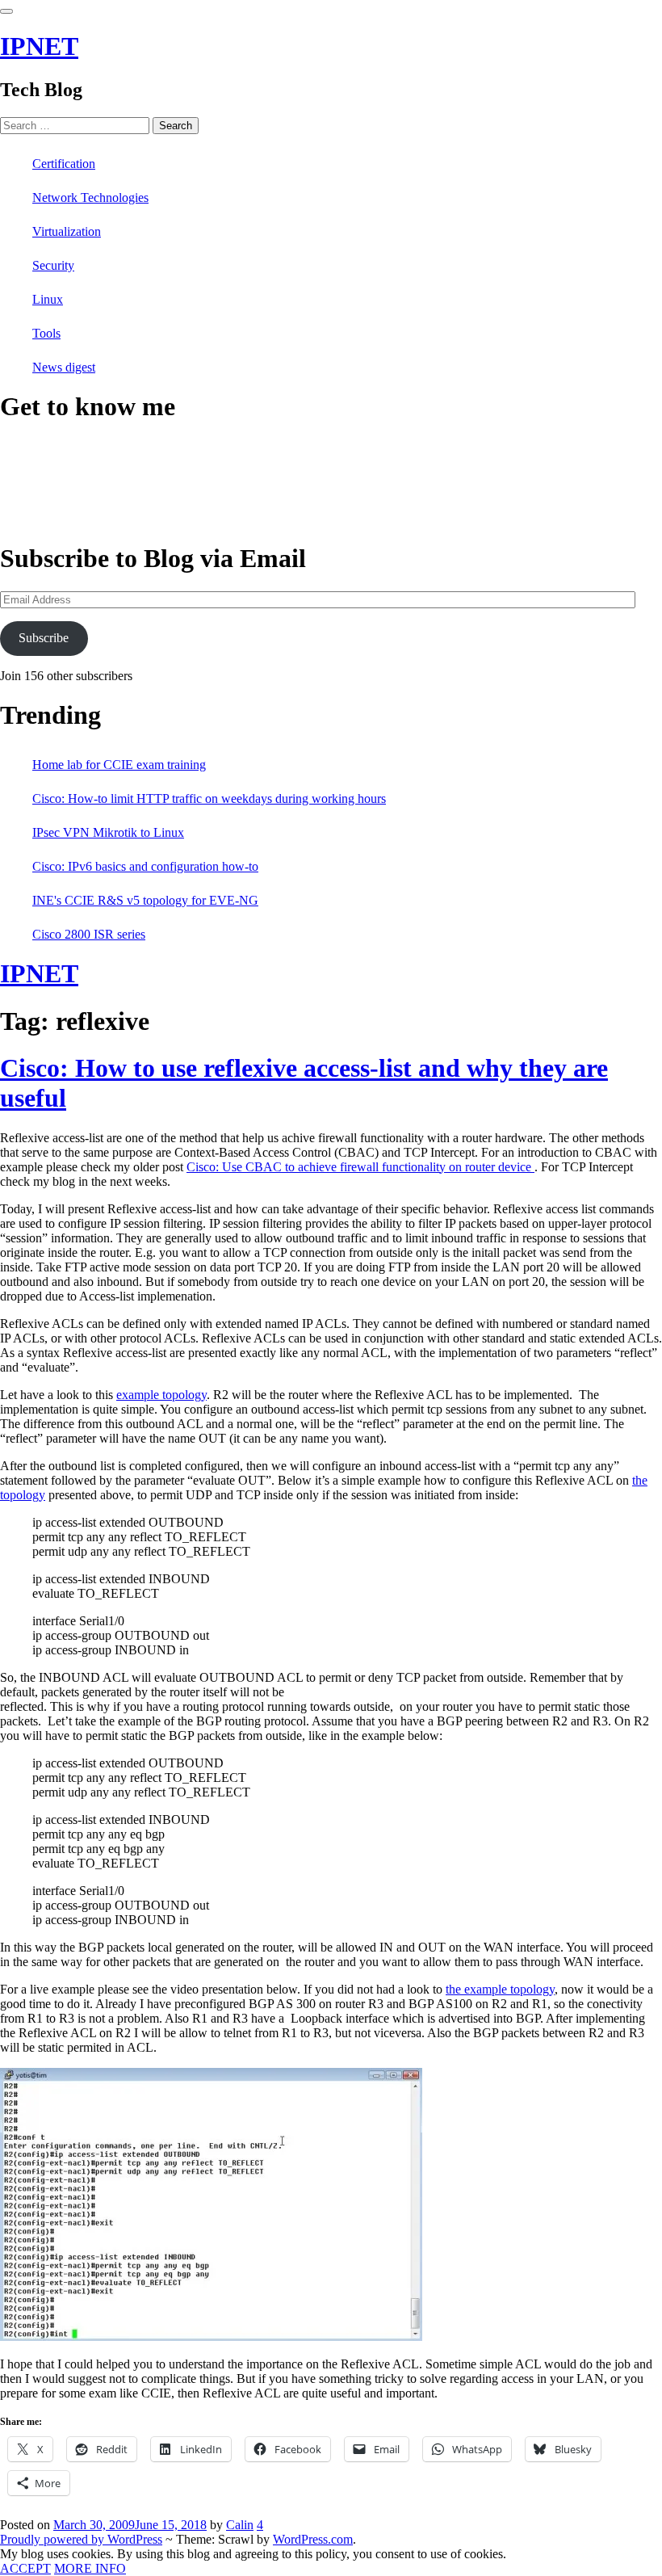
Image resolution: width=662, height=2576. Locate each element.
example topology (161, 1395)
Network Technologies (90, 198)
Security (53, 265)
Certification (64, 164)
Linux (48, 299)
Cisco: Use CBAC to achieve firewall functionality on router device (360, 1167)
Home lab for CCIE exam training (119, 765)
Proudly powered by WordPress (81, 2539)
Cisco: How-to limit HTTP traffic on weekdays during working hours (209, 798)
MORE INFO (90, 2568)
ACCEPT (25, 2568)
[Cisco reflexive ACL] (211, 2336)
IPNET (39, 46)
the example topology (500, 1989)
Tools (46, 333)
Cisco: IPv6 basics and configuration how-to (145, 866)
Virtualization (67, 231)
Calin (240, 2525)
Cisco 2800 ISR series (89, 934)
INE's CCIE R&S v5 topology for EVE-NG (145, 900)
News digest (64, 367)
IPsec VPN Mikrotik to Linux (108, 832)
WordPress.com (313, 2539)
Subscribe (44, 638)
